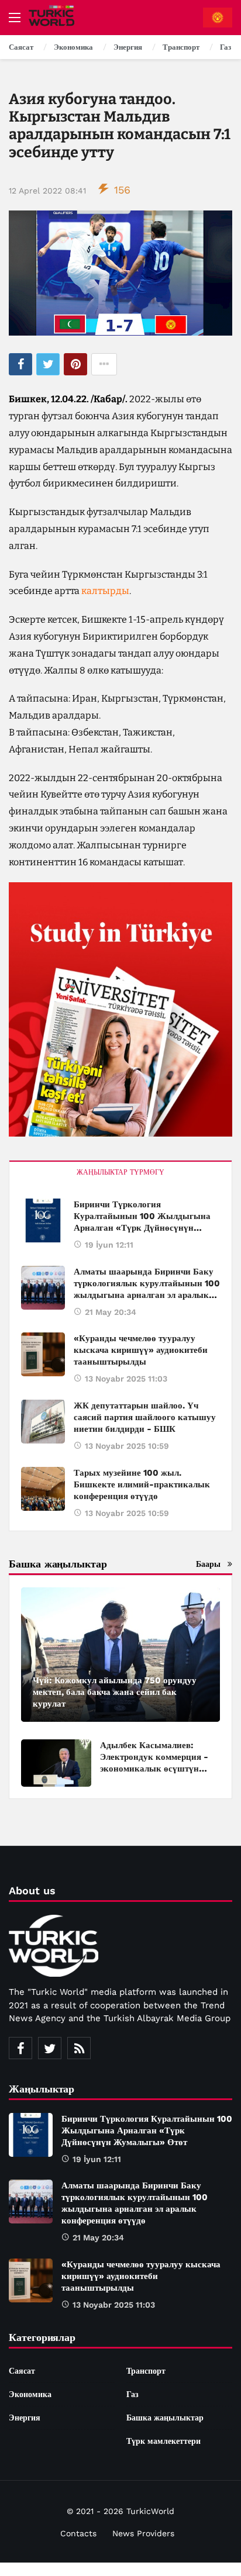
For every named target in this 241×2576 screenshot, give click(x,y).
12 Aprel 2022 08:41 (47, 191)
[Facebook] (20, 2048)
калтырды (105, 591)
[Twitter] (50, 2048)
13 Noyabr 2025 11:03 (126, 1379)
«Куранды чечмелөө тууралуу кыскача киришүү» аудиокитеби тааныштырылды (141, 1350)
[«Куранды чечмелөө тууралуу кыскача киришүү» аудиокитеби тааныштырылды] (43, 1354)
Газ (132, 2394)
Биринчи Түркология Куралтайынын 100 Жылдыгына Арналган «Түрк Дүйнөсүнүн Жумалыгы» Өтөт (147, 2130)
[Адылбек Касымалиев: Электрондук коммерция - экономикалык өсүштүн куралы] (56, 1763)
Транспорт (146, 2371)
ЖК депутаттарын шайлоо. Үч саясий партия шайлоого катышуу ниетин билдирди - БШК (145, 1417)
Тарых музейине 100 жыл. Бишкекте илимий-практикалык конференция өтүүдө (142, 1484)
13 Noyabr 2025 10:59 (127, 1446)
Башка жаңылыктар (165, 2418)
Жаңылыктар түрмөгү (120, 1172)
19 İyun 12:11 (109, 1245)
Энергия (25, 2418)
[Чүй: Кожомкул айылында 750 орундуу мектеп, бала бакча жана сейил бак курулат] (120, 1655)
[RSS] (79, 2048)
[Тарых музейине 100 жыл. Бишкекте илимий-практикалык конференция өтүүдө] (43, 1489)
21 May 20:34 (111, 1312)
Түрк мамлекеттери (163, 2441)
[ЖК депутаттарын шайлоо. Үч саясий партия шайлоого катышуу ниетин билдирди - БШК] (43, 1422)
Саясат (22, 2371)
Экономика (30, 2394)
